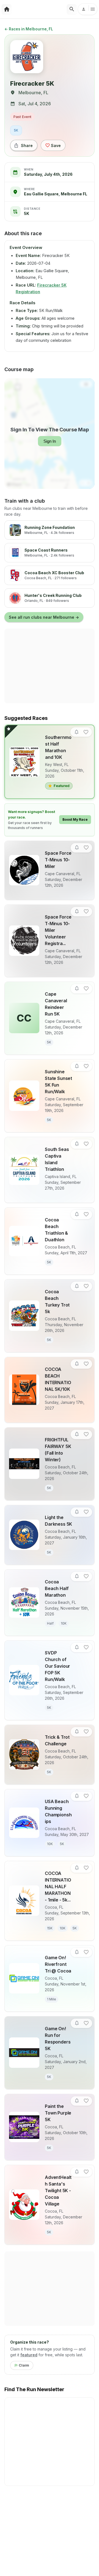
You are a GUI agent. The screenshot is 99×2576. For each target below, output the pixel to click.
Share (27, 145)
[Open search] (72, 9)
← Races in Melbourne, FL (29, 29)
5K (16, 130)
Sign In (50, 441)
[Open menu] (88, 9)
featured (29, 2355)
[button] (77, 732)
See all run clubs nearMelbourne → (44, 617)
